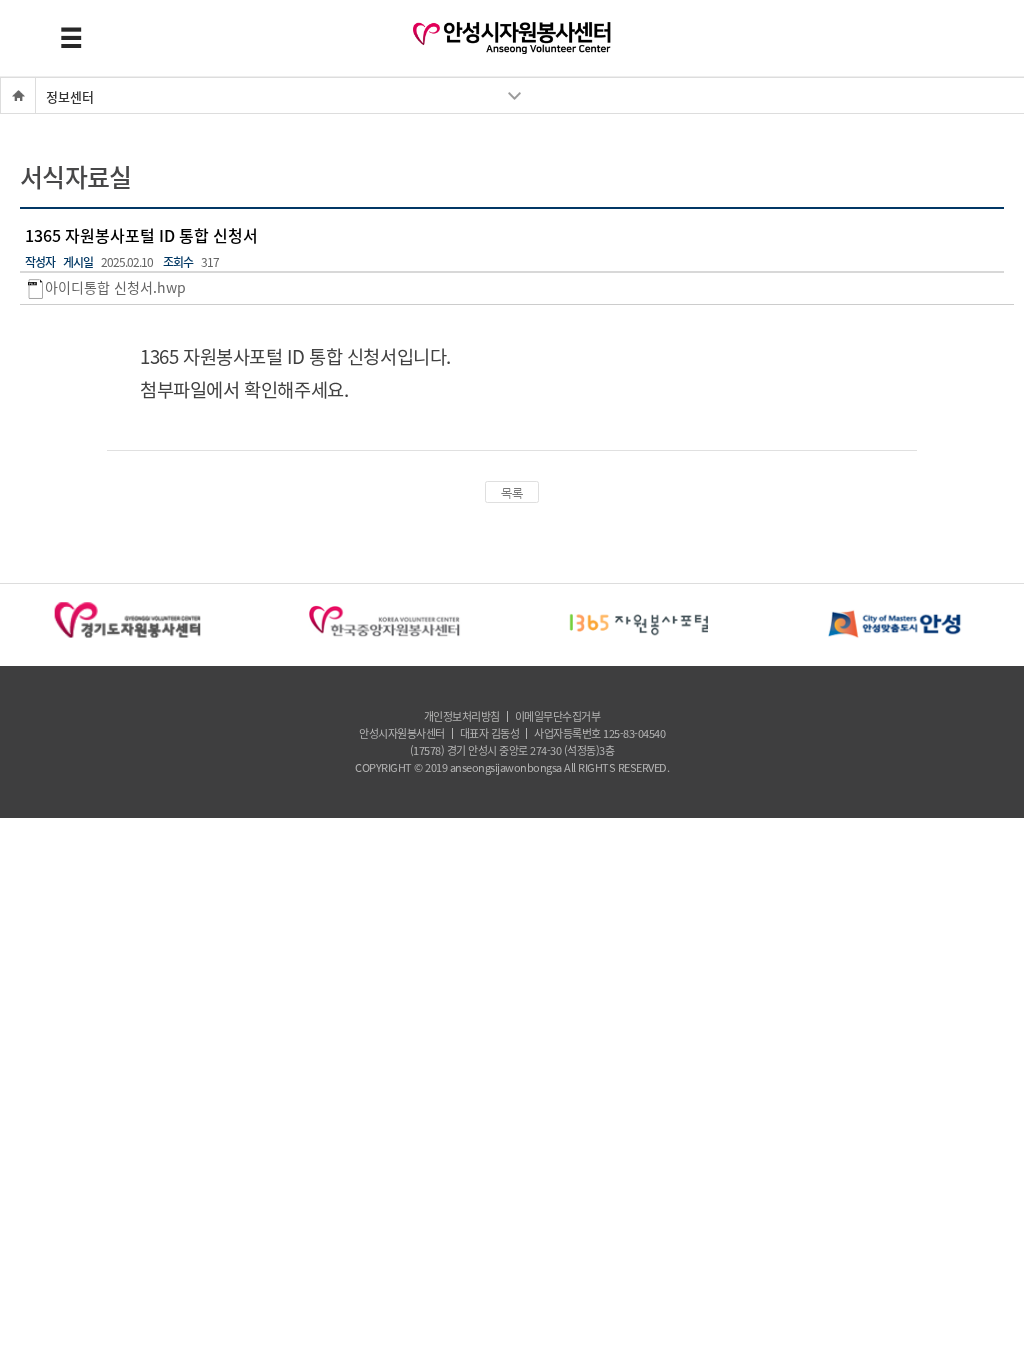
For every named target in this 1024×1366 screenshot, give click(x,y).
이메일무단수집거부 (558, 716)
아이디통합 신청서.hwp (115, 288)
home (11, 95)
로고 (512, 38)
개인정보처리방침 (462, 716)
